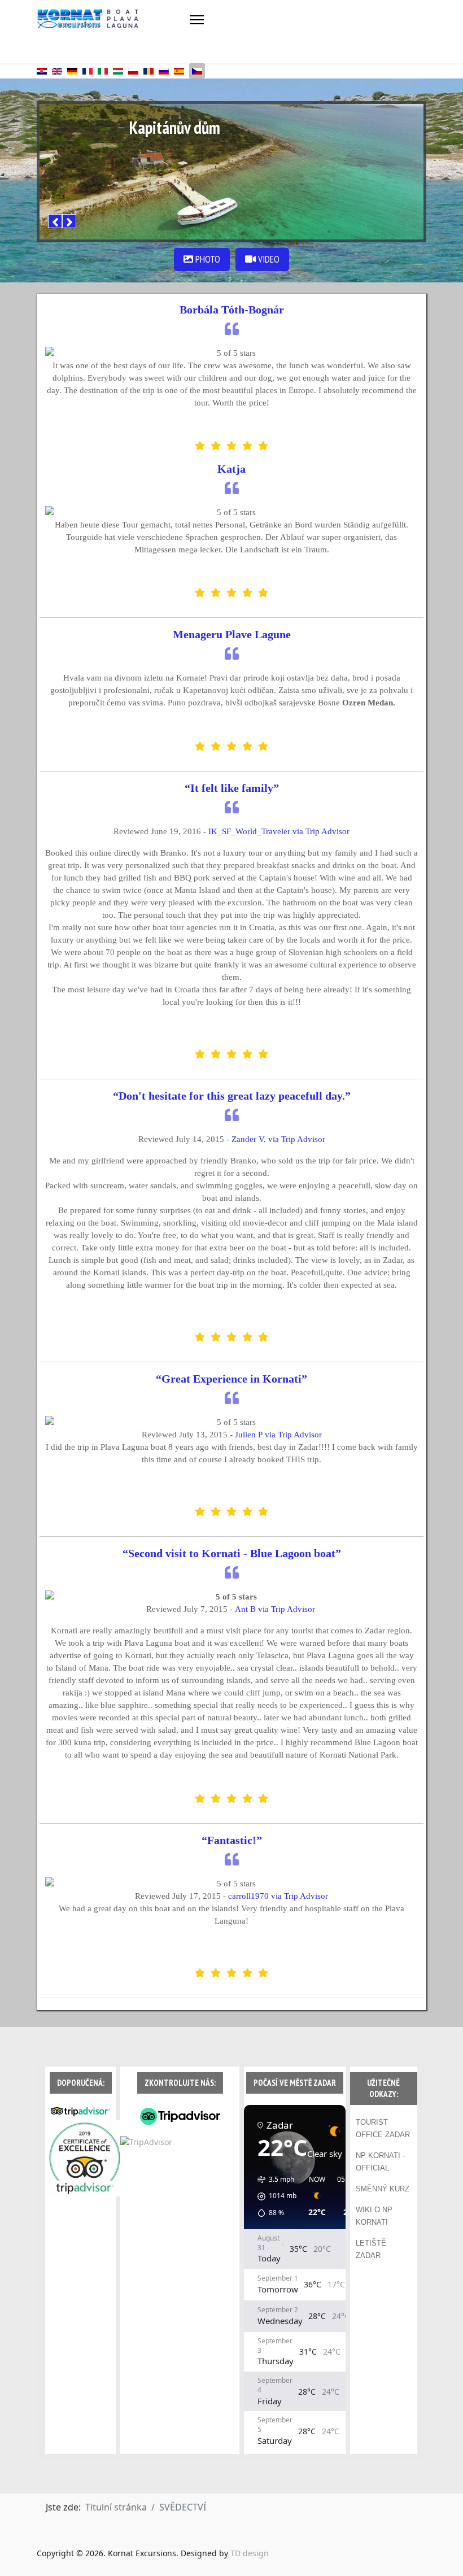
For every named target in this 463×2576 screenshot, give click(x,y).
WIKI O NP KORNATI (374, 2216)
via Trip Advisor (278, 1435)
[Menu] (197, 20)
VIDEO (268, 259)
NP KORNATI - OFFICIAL (380, 2162)
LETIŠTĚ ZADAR (371, 2249)
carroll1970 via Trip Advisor (278, 1896)
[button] (273, 2196)
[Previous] (55, 221)
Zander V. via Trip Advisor (278, 1139)
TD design (250, 2553)
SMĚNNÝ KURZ (383, 2189)
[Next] (69, 221)
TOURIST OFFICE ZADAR (383, 2128)
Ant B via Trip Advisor (276, 1609)
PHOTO (207, 259)
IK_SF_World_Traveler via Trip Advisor (279, 831)
